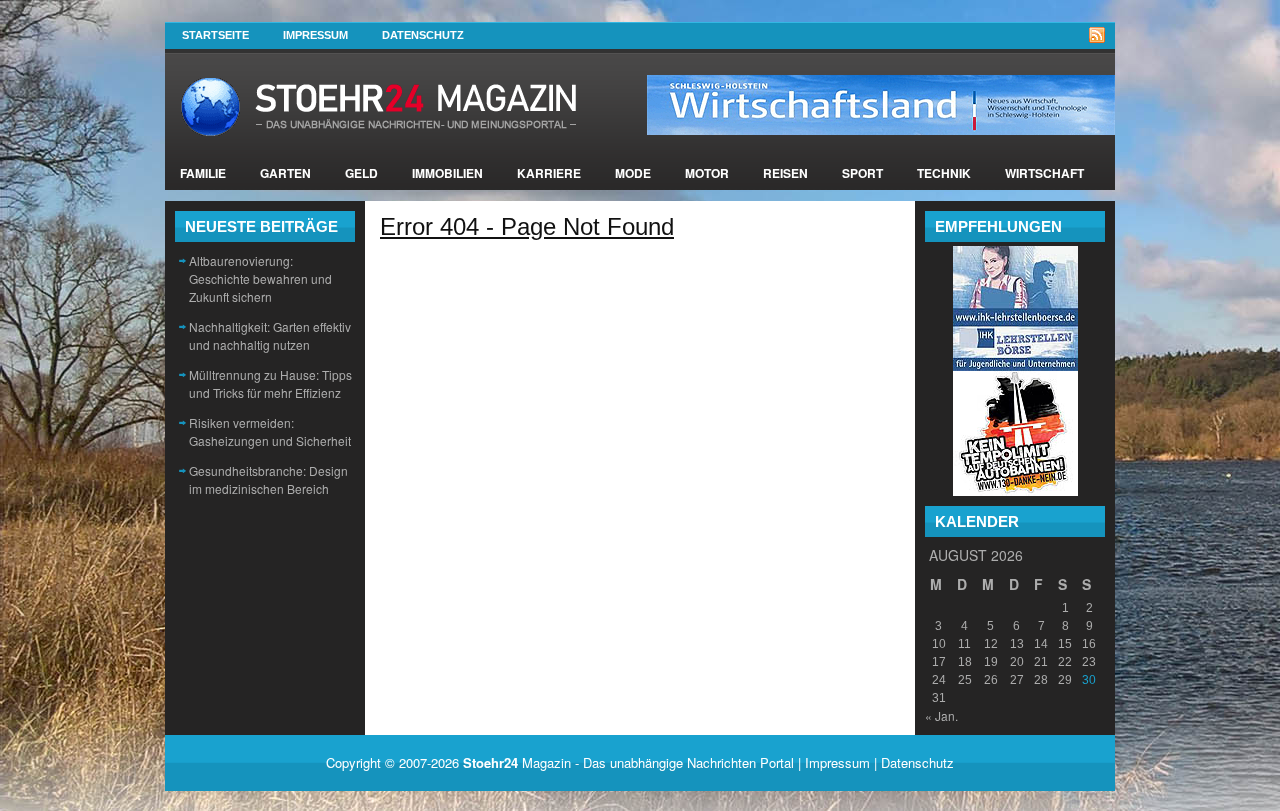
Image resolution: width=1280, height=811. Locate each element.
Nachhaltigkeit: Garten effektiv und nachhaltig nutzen (270, 335)
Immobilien (447, 173)
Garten (285, 173)
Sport (862, 173)
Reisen (785, 173)
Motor (707, 173)
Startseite (215, 35)
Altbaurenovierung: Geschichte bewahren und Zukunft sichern (260, 278)
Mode (633, 173)
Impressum (315, 35)
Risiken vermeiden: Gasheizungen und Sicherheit (270, 431)
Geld (361, 173)
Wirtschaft (1044, 173)
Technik (944, 173)
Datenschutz (423, 35)
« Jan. (941, 715)
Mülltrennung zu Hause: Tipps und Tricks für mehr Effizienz (270, 383)
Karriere (549, 173)
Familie (203, 173)
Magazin (517, 762)
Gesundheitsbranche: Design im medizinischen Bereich (268, 479)
